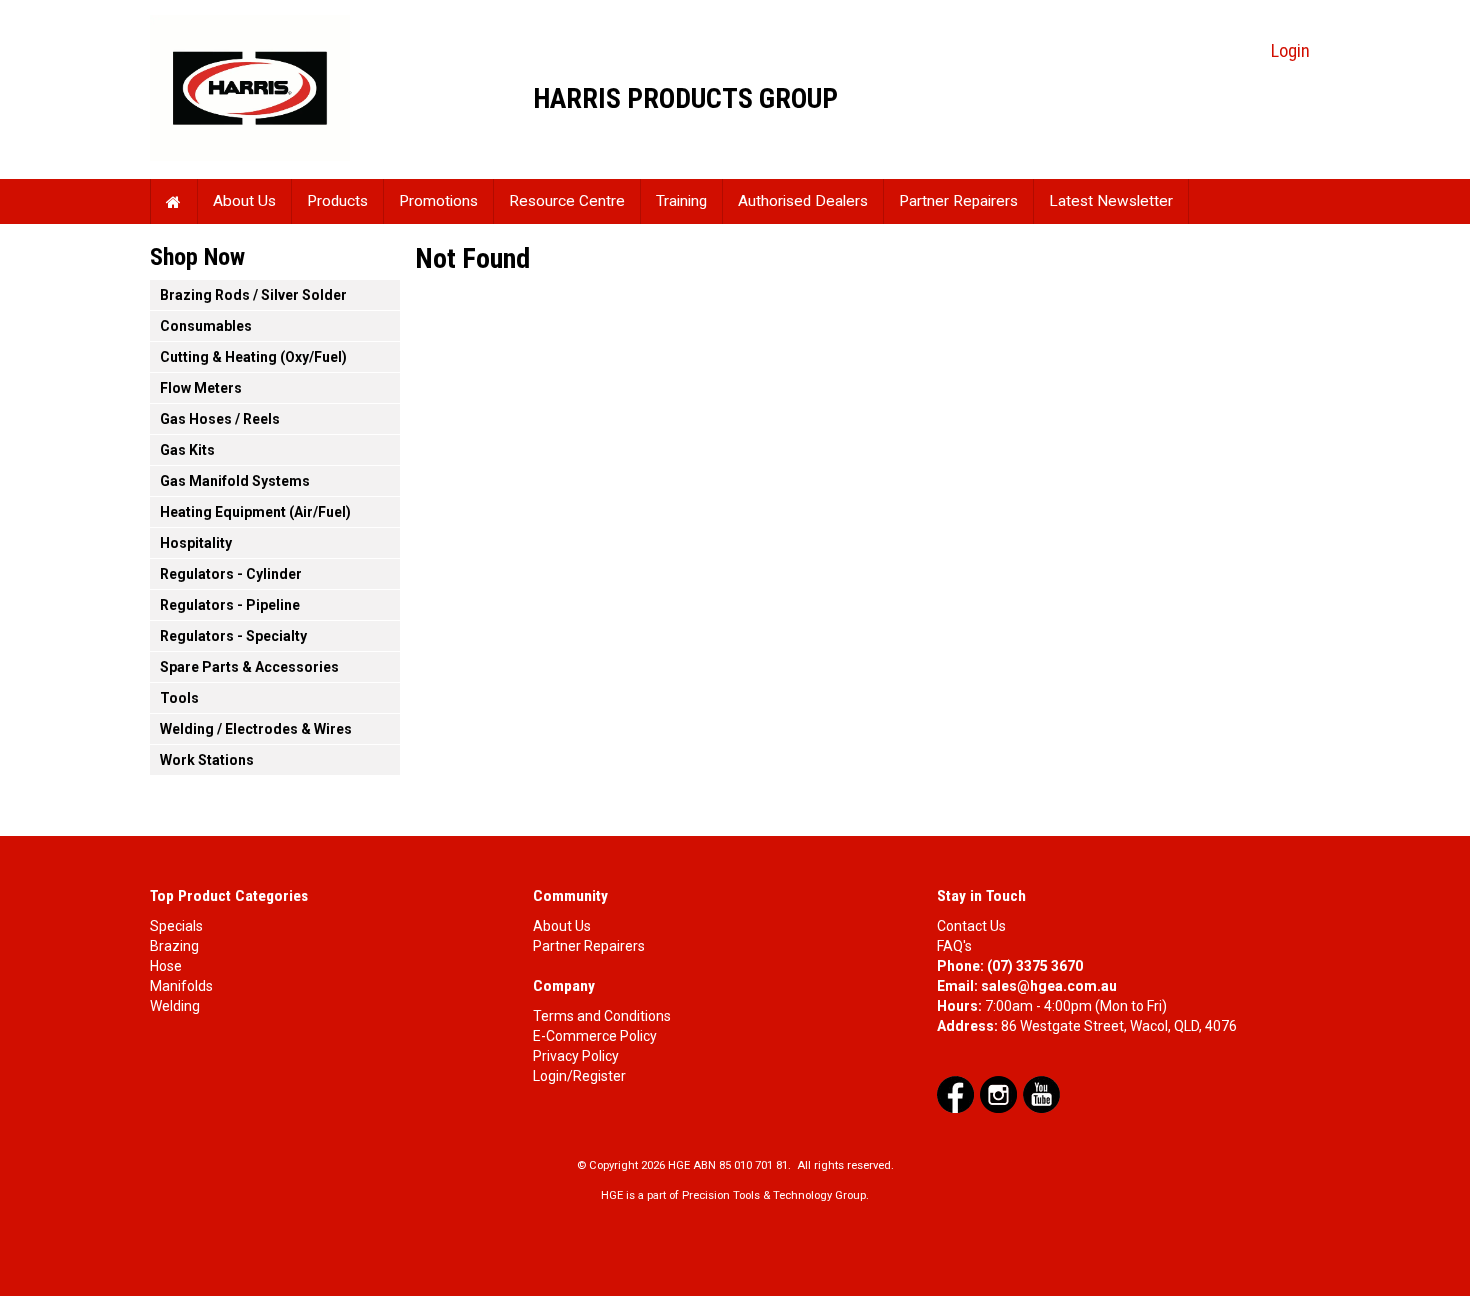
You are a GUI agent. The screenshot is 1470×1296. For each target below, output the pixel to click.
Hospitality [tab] (196, 543)
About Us (244, 201)
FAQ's (954, 946)
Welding (175, 1006)
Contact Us (971, 926)
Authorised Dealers (803, 201)
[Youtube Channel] (1041, 1094)
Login (1290, 51)
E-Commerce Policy (595, 1036)
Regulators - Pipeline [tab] (230, 605)
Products (337, 201)
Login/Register (579, 1076)
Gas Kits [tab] (187, 450)
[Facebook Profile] (955, 1094)
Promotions (438, 201)
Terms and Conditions (602, 1016)
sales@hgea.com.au (1049, 986)
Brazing (174, 946)
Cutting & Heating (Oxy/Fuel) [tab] (253, 357)
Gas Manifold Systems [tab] (235, 481)
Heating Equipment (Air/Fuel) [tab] (255, 512)
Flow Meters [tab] (201, 388)
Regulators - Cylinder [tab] (231, 574)
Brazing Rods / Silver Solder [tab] (253, 295)
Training (681, 201)
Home (174, 201)
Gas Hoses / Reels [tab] (220, 419)
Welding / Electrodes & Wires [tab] (256, 729)
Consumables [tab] (206, 326)
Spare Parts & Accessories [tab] (249, 667)
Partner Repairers (958, 201)
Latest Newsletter (1111, 201)
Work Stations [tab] (207, 760)
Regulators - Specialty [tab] (233, 636)
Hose (166, 966)
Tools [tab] (179, 698)
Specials (176, 926)
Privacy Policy (576, 1056)
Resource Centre (567, 201)
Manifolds (181, 986)
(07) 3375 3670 (1035, 966)
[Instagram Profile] (998, 1094)
